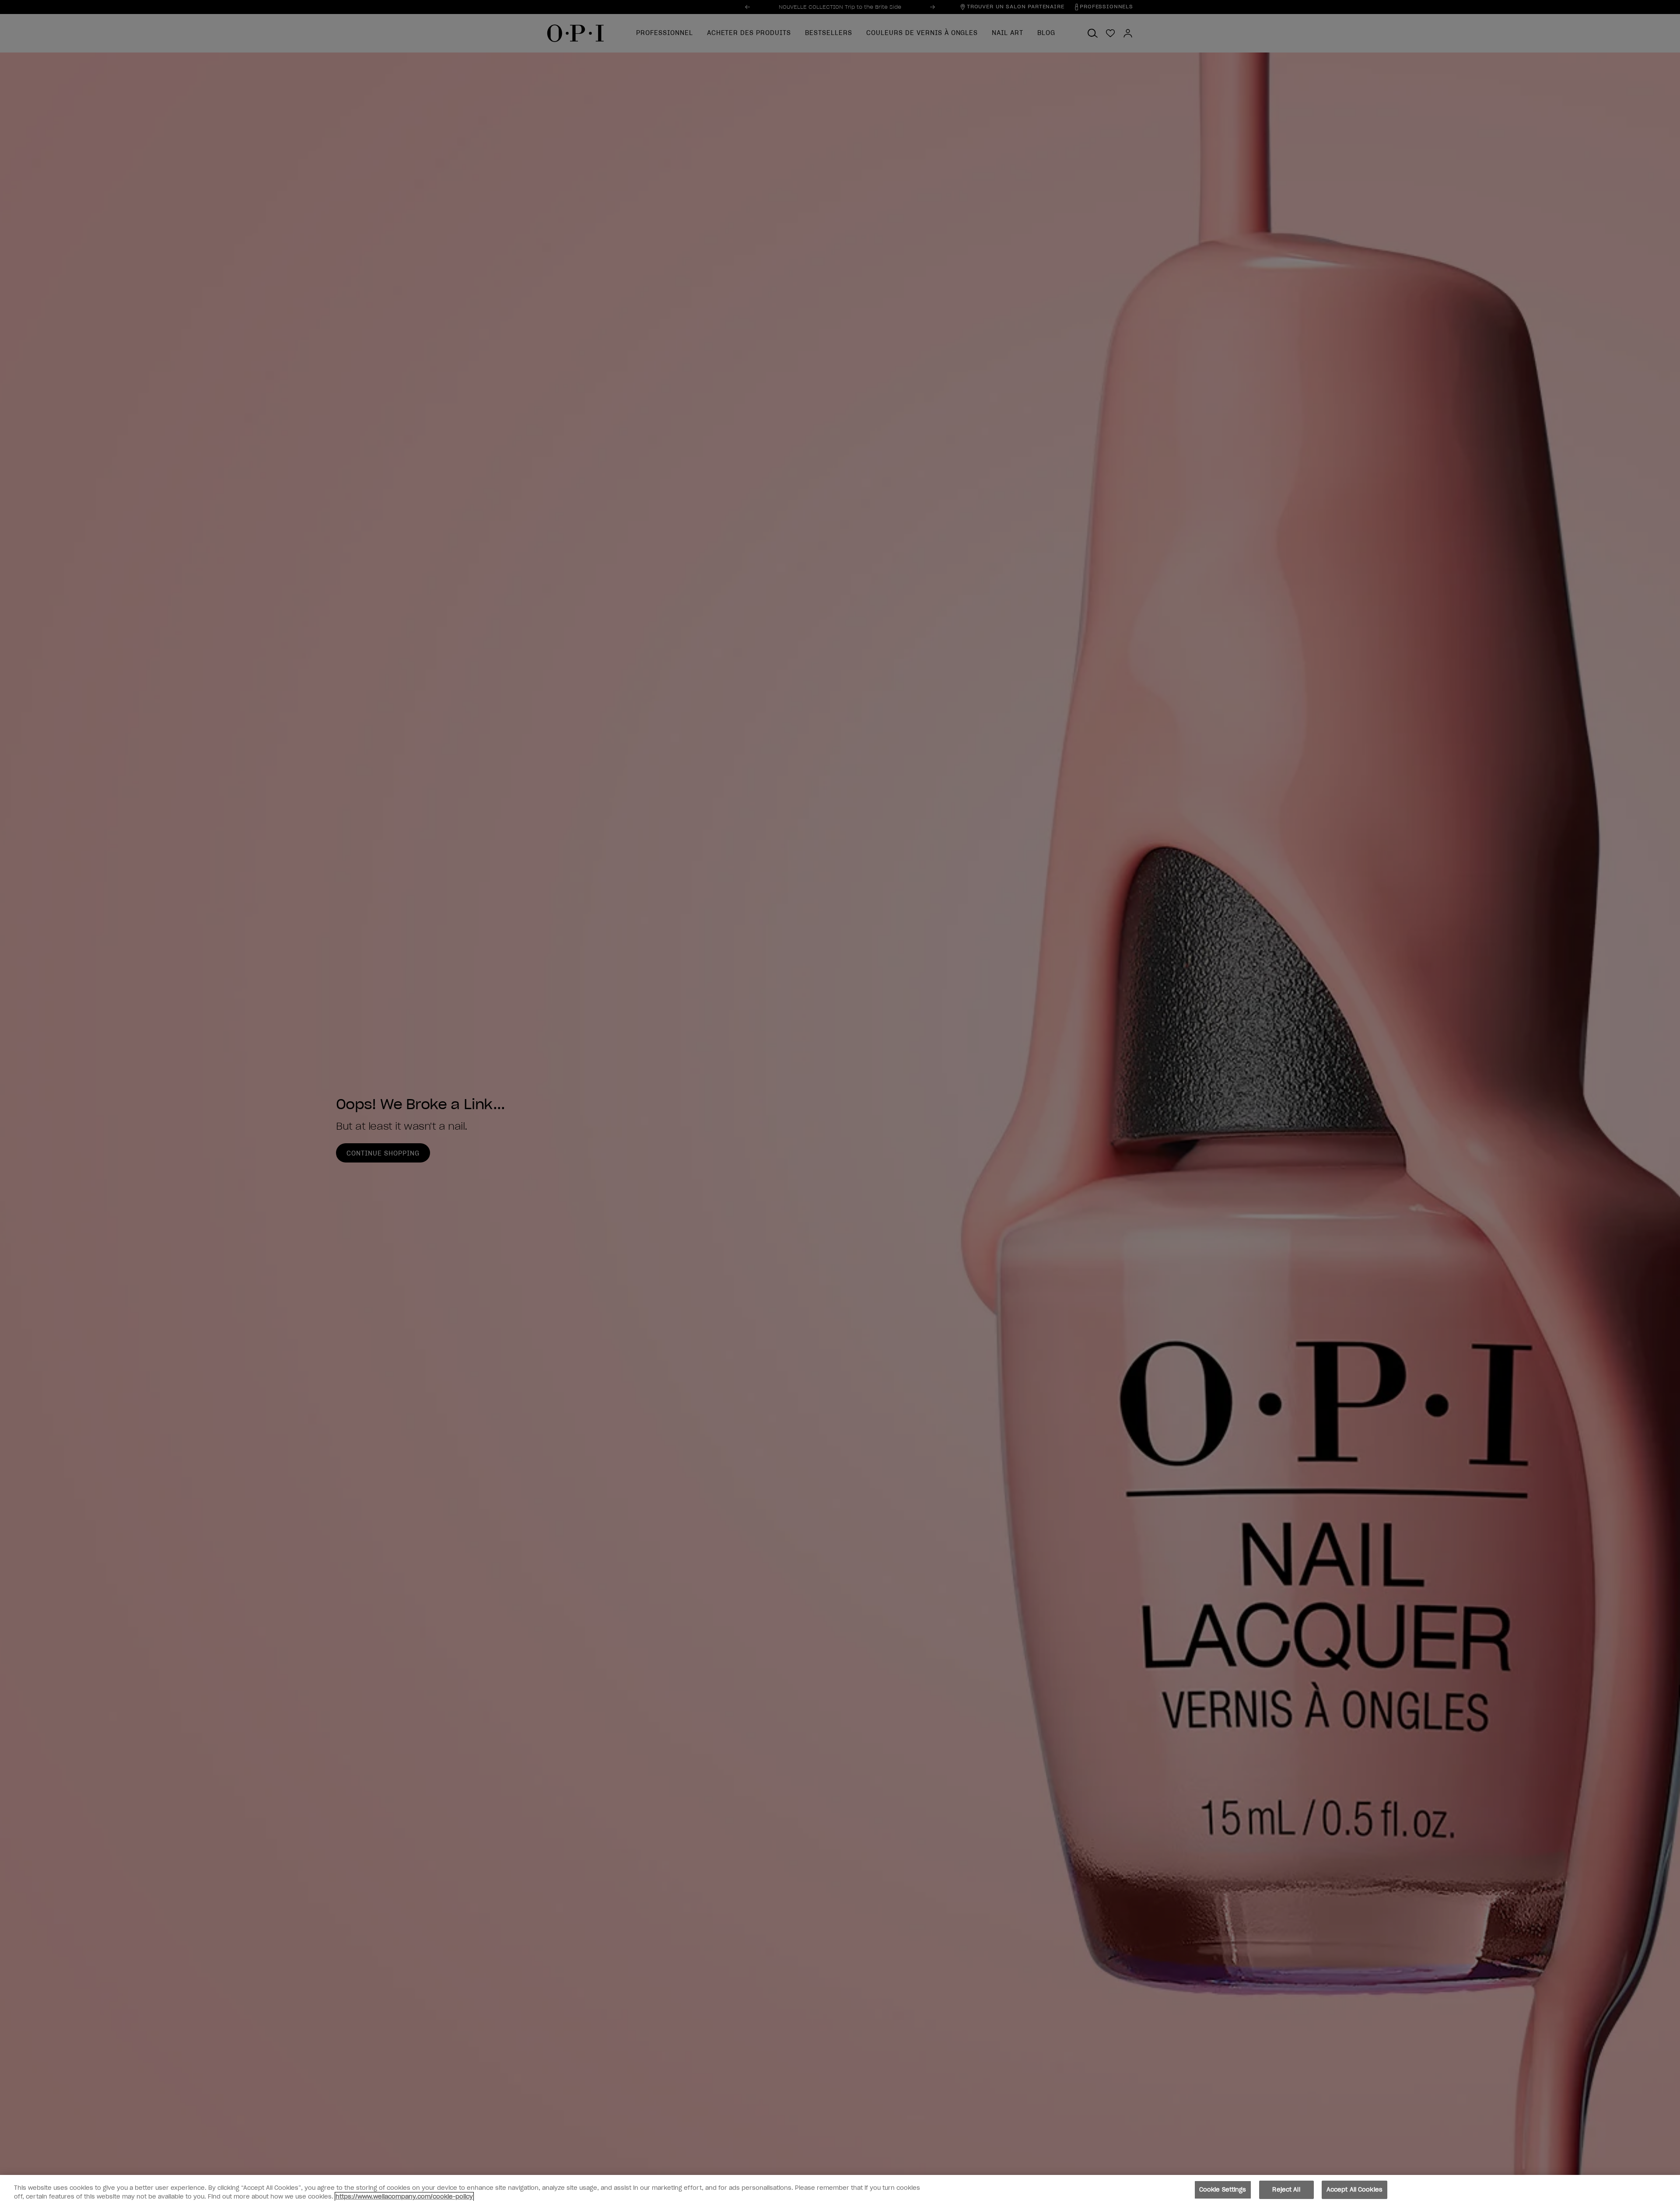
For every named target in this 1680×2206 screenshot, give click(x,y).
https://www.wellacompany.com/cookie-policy (404, 2197)
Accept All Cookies (1354, 2190)
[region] (840, 2190)
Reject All (1286, 2190)
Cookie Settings (1223, 2190)
